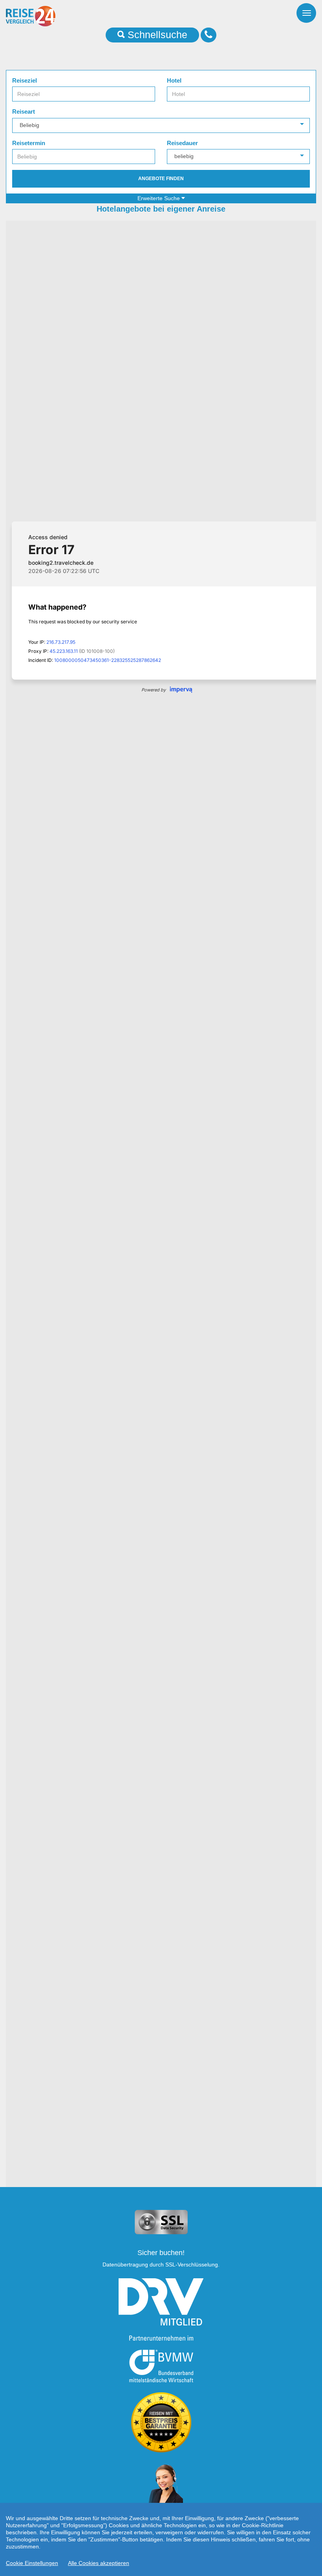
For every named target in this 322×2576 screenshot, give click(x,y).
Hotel (174, 80)
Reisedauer (182, 143)
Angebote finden (161, 179)
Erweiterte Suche (159, 198)
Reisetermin (29, 143)
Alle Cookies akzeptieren (99, 2563)
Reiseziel (25, 80)
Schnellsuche (156, 35)
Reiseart (24, 111)
